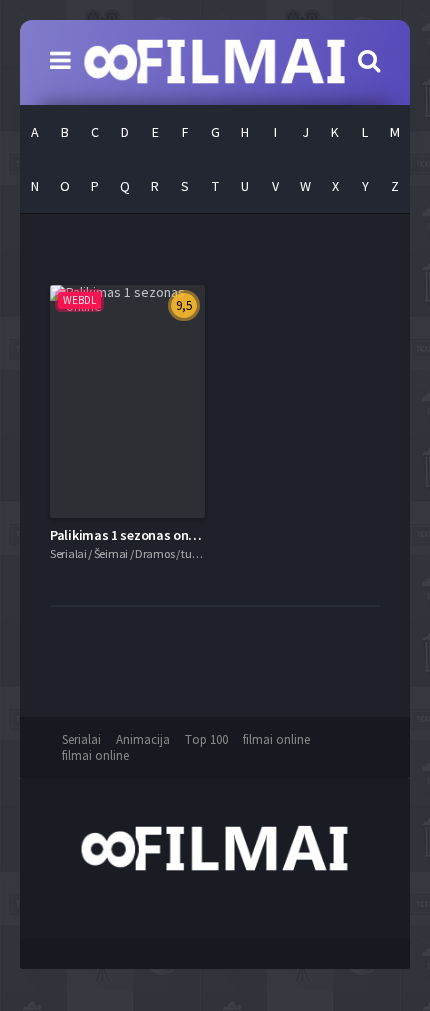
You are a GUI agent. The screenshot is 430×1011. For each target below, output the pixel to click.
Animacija (143, 739)
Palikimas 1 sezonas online (130, 535)
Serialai (81, 739)
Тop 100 (206, 739)
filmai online (276, 739)
